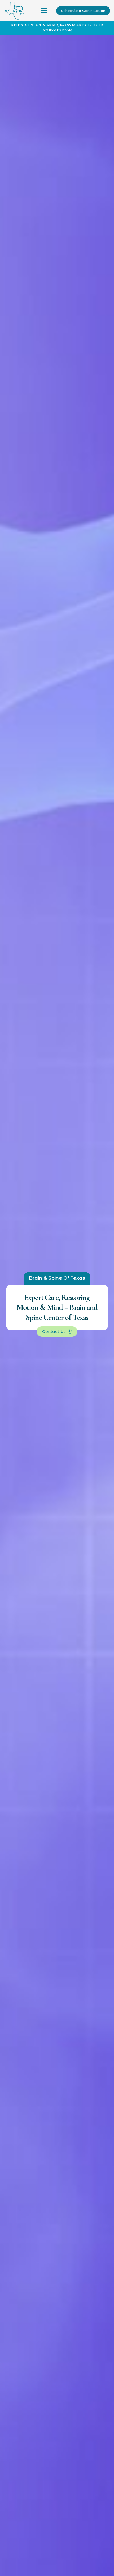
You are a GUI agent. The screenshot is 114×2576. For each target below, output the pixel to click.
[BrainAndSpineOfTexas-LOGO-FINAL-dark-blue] (14, 11)
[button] (44, 11)
